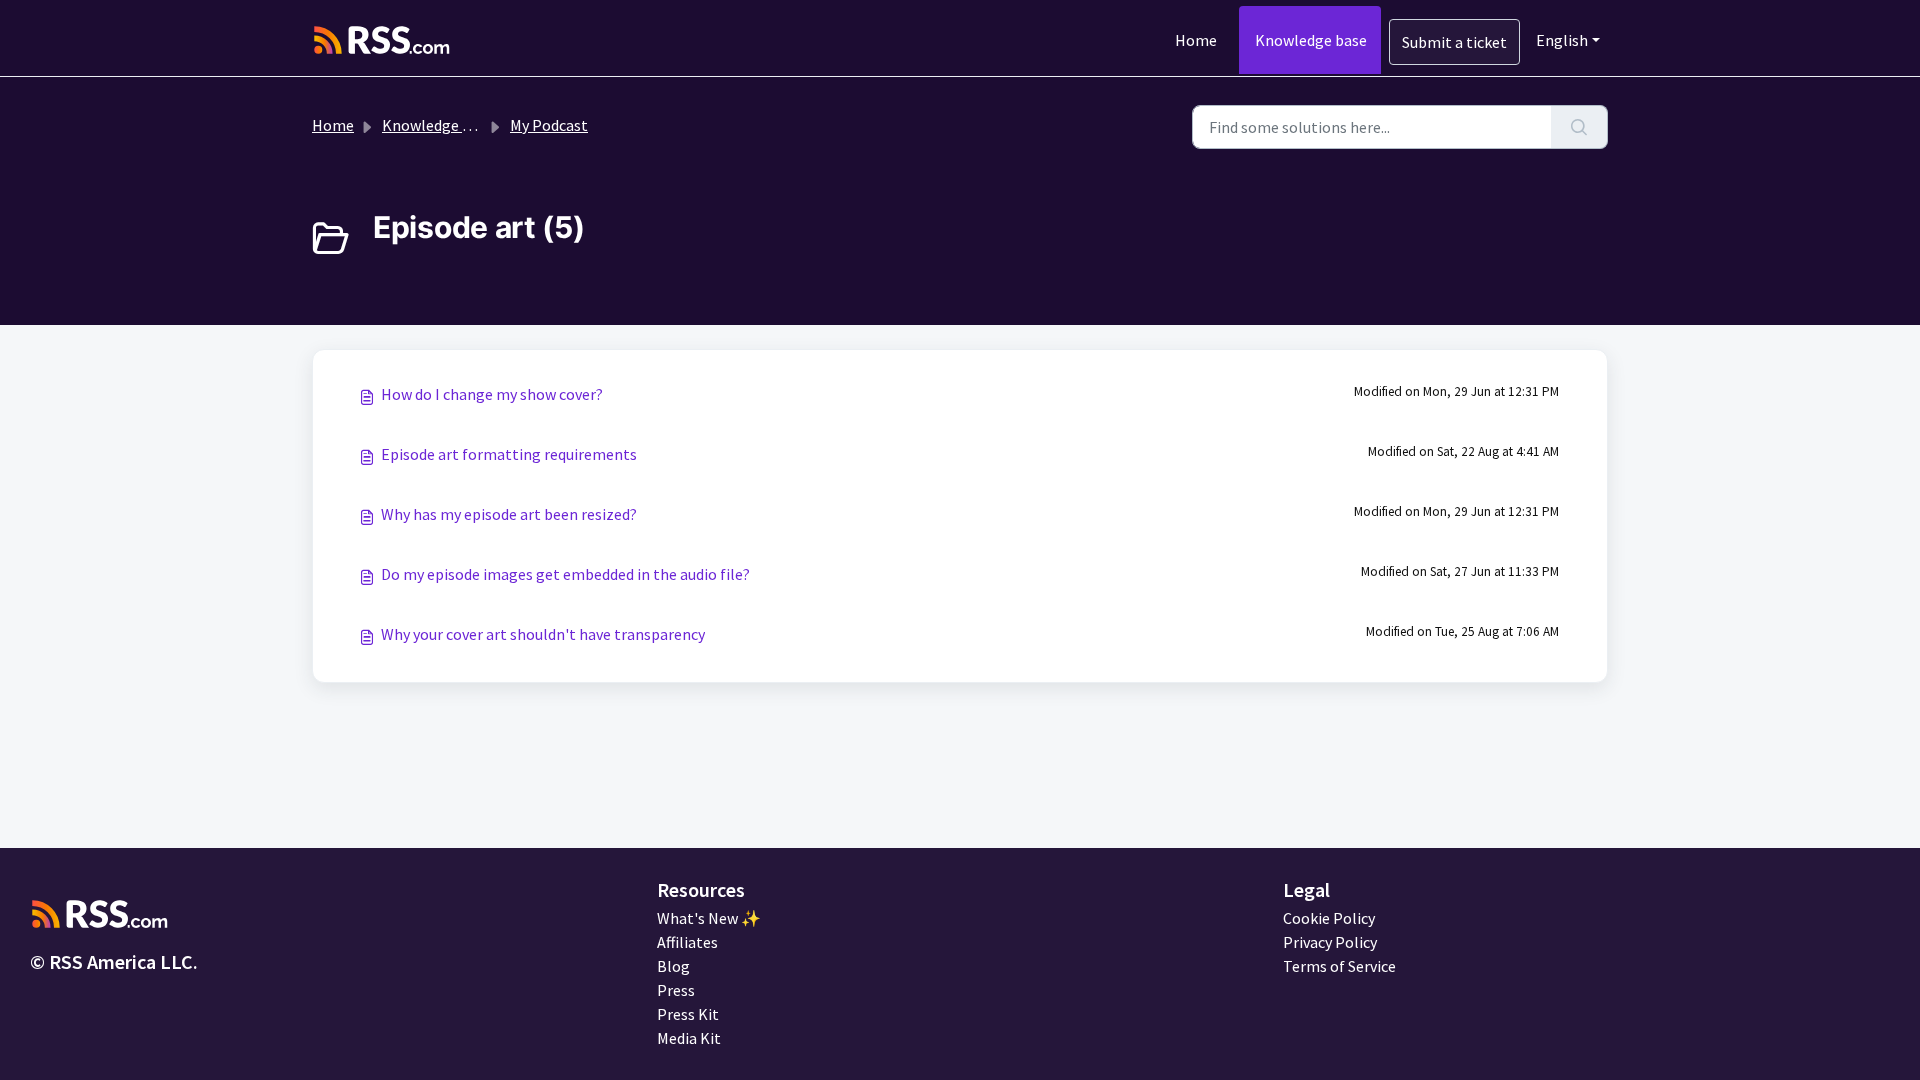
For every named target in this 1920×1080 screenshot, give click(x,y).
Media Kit (689, 1038)
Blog (673, 966)
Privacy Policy (1330, 942)
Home (1196, 40)
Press (676, 990)
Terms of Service (1339, 966)
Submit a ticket (1454, 42)
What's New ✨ (709, 918)
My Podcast (549, 125)
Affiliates (687, 942)
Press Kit (688, 1014)
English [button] (1562, 40)
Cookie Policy (1329, 918)
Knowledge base (1311, 40)
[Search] (1579, 127)
